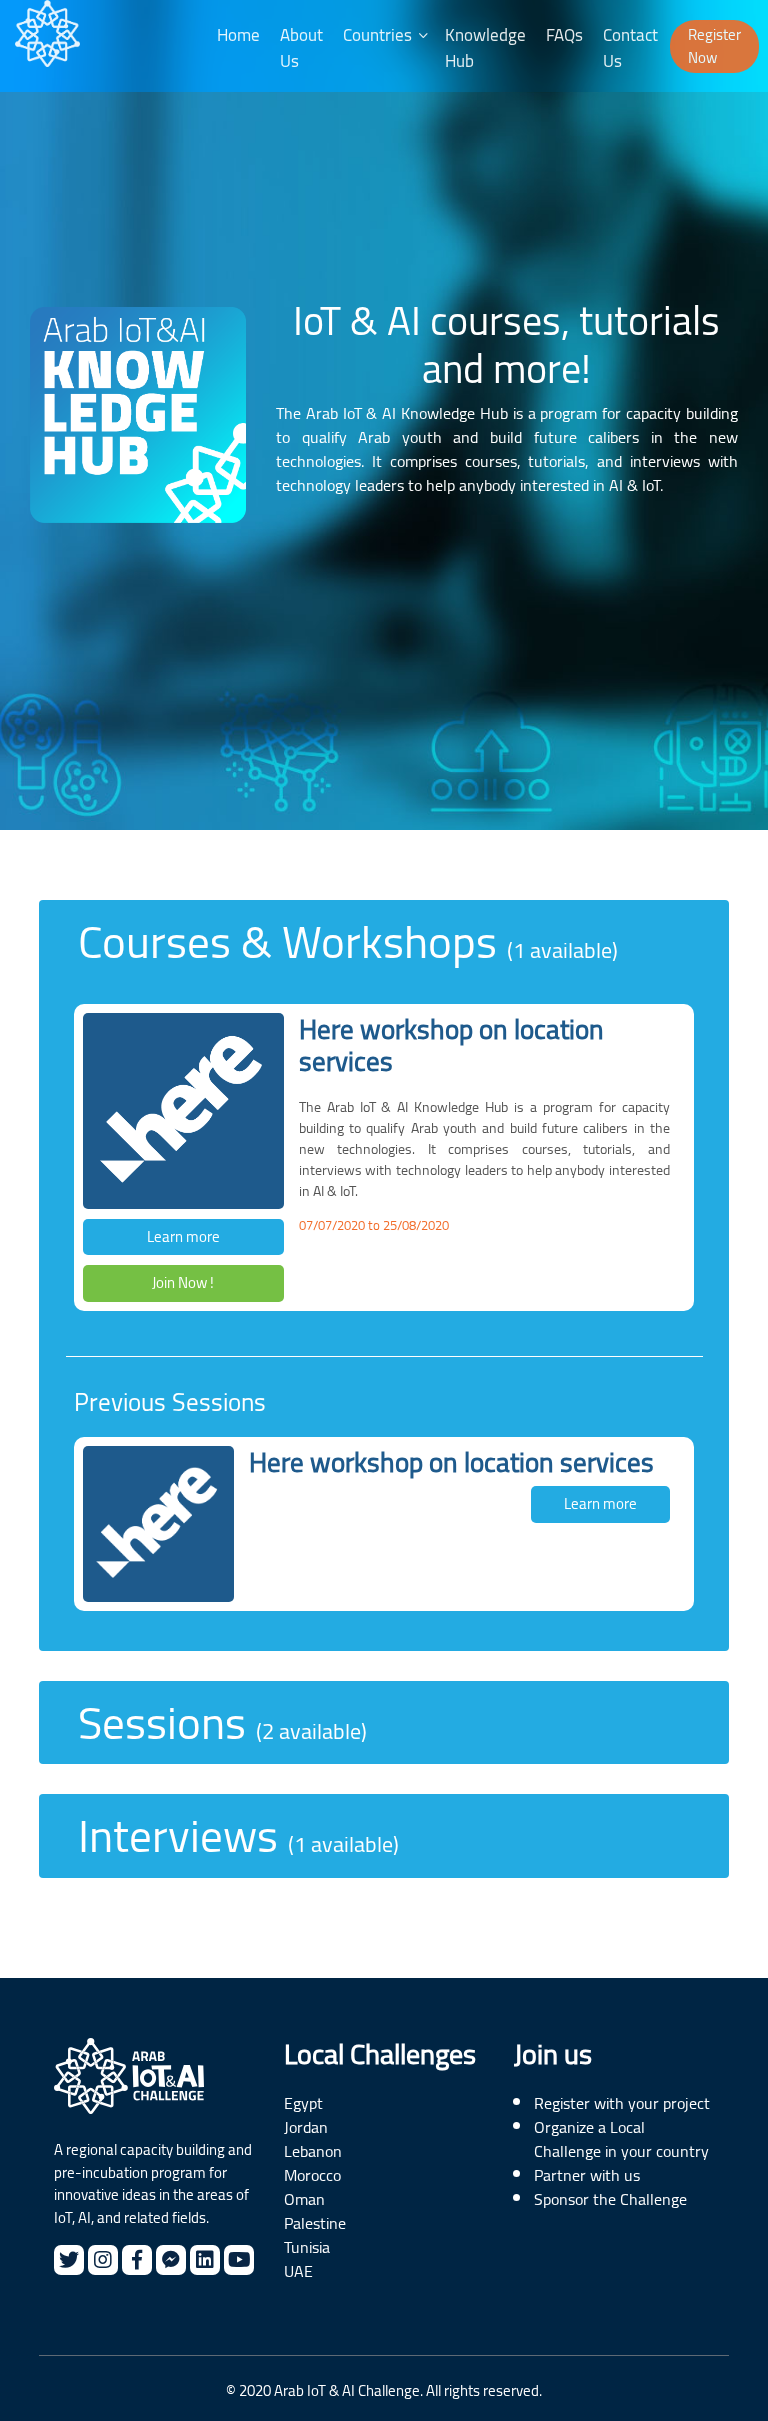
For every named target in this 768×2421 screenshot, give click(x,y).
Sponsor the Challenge (610, 2199)
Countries (377, 35)
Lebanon (313, 2151)
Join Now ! (183, 1282)
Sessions (222, 1723)
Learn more (183, 1236)
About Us (301, 48)
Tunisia (307, 2247)
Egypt (303, 2103)
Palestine (315, 2223)
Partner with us (587, 2175)
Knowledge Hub (485, 48)
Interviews (238, 1836)
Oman (304, 2199)
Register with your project (622, 2103)
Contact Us (630, 48)
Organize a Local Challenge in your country (621, 2139)
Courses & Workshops (348, 942)
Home (238, 35)
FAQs (564, 35)
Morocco (312, 2175)
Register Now (714, 46)
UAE (298, 2271)
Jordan (306, 2127)
